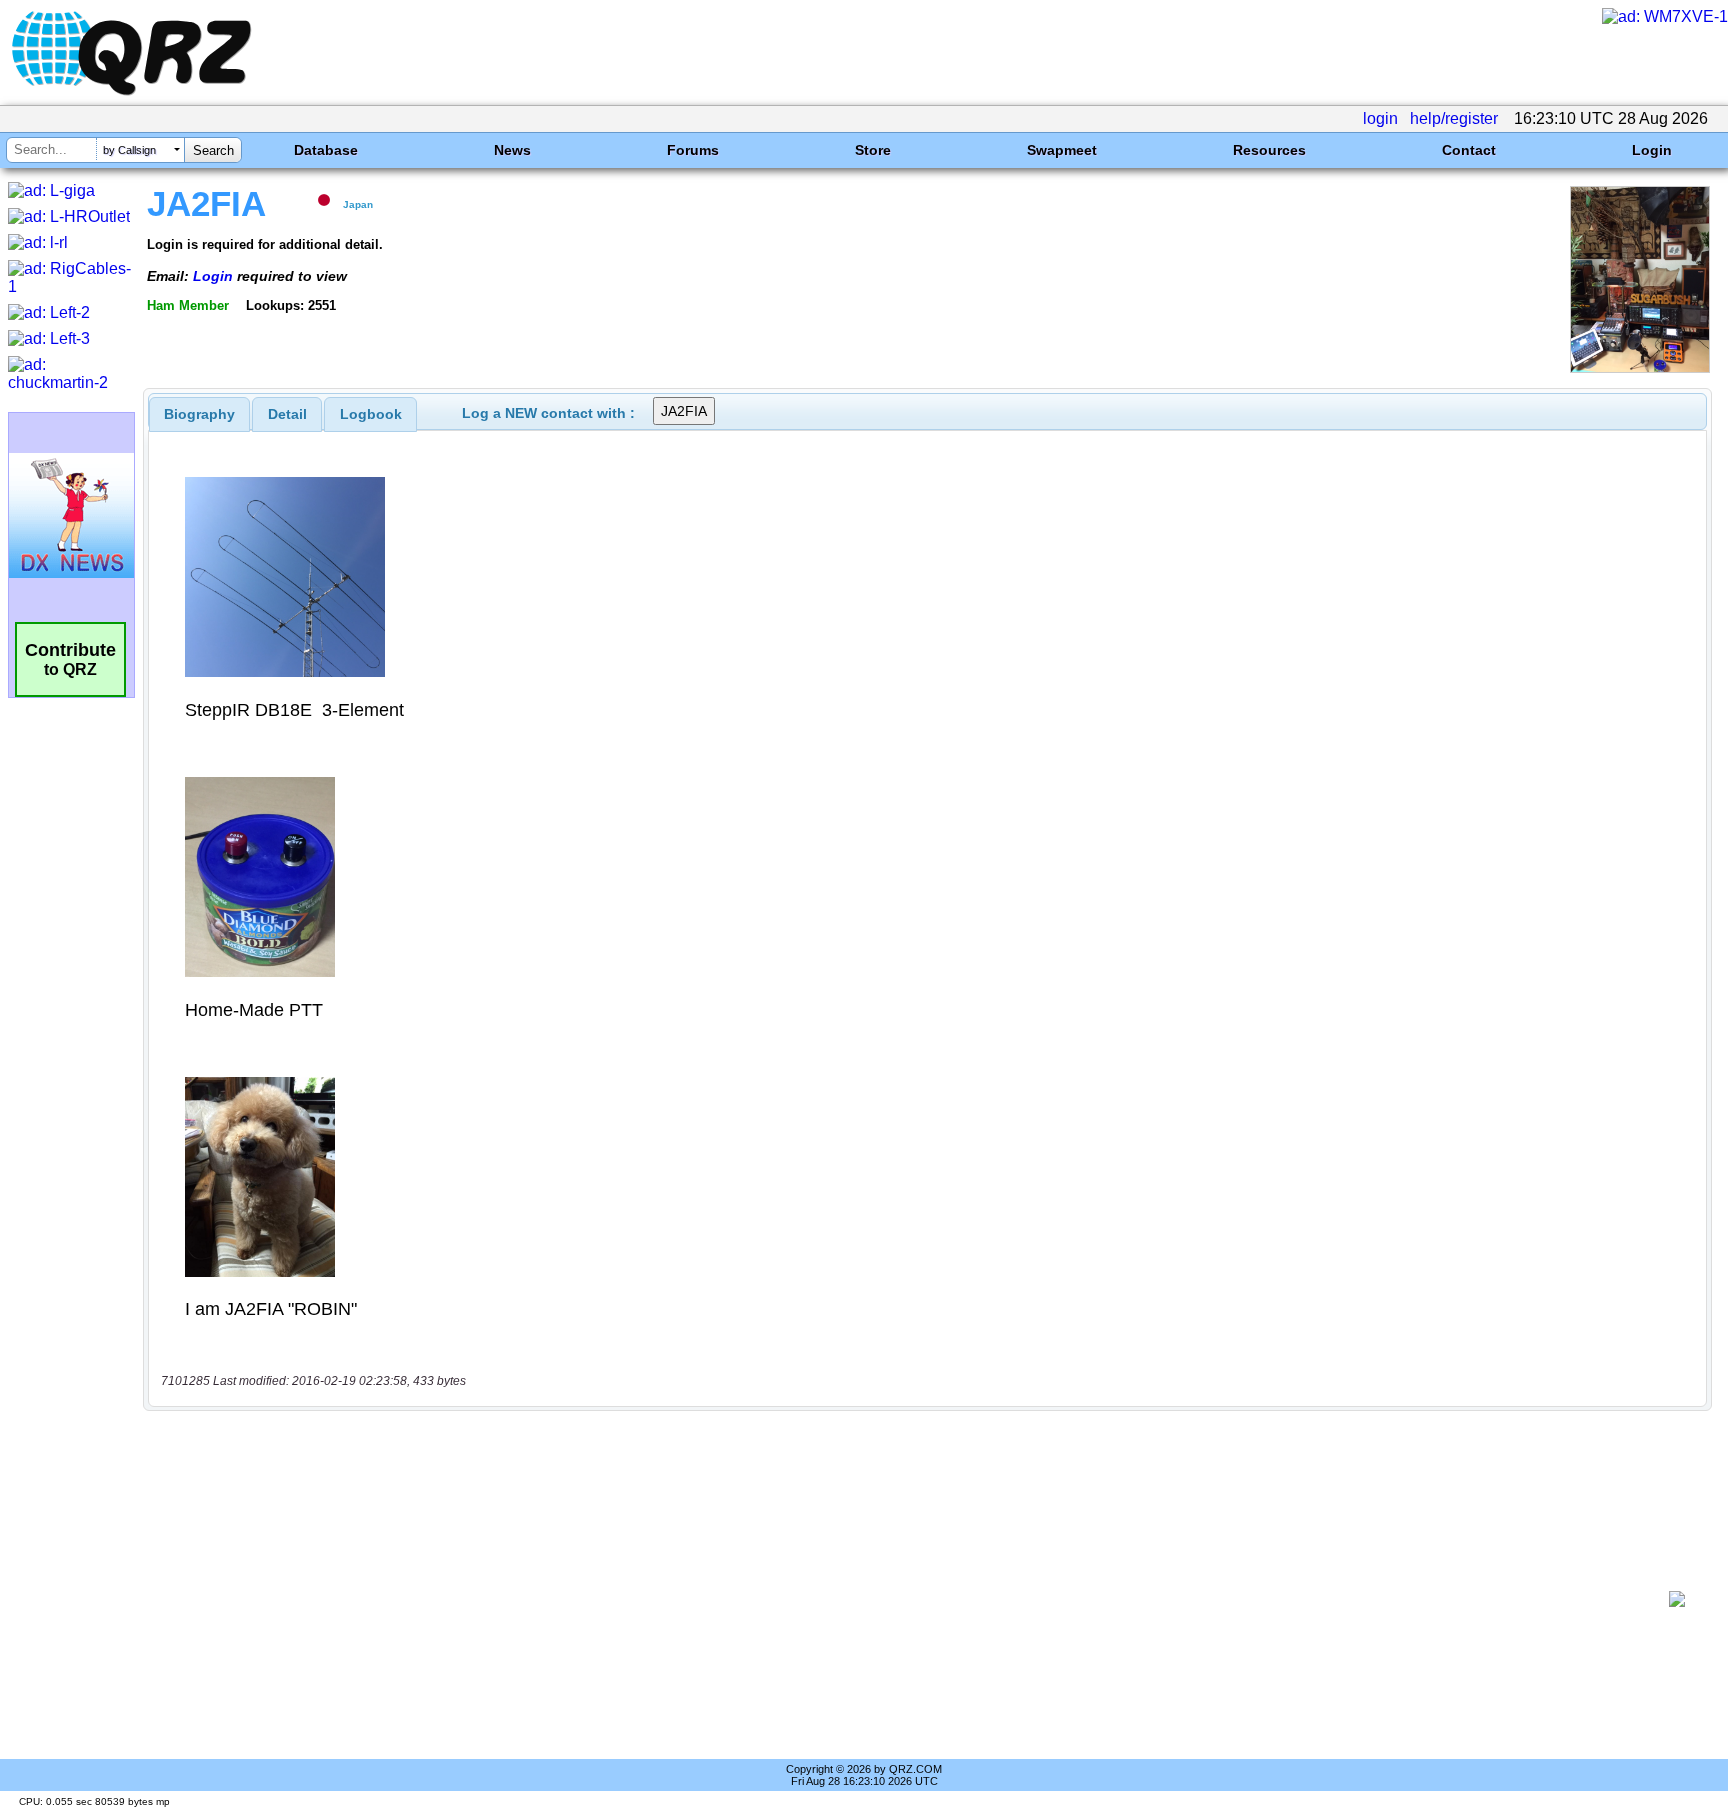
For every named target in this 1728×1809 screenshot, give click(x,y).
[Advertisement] (909, 1599)
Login (1652, 150)
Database (326, 150)
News (512, 150)
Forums (693, 150)
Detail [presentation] (287, 414)
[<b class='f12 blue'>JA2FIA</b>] (1640, 367)
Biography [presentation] (199, 414)
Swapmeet (1062, 150)
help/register (1454, 118)
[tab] (199, 414)
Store (873, 150)
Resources (1269, 150)
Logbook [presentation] (371, 414)
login (1380, 118)
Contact (1469, 150)
